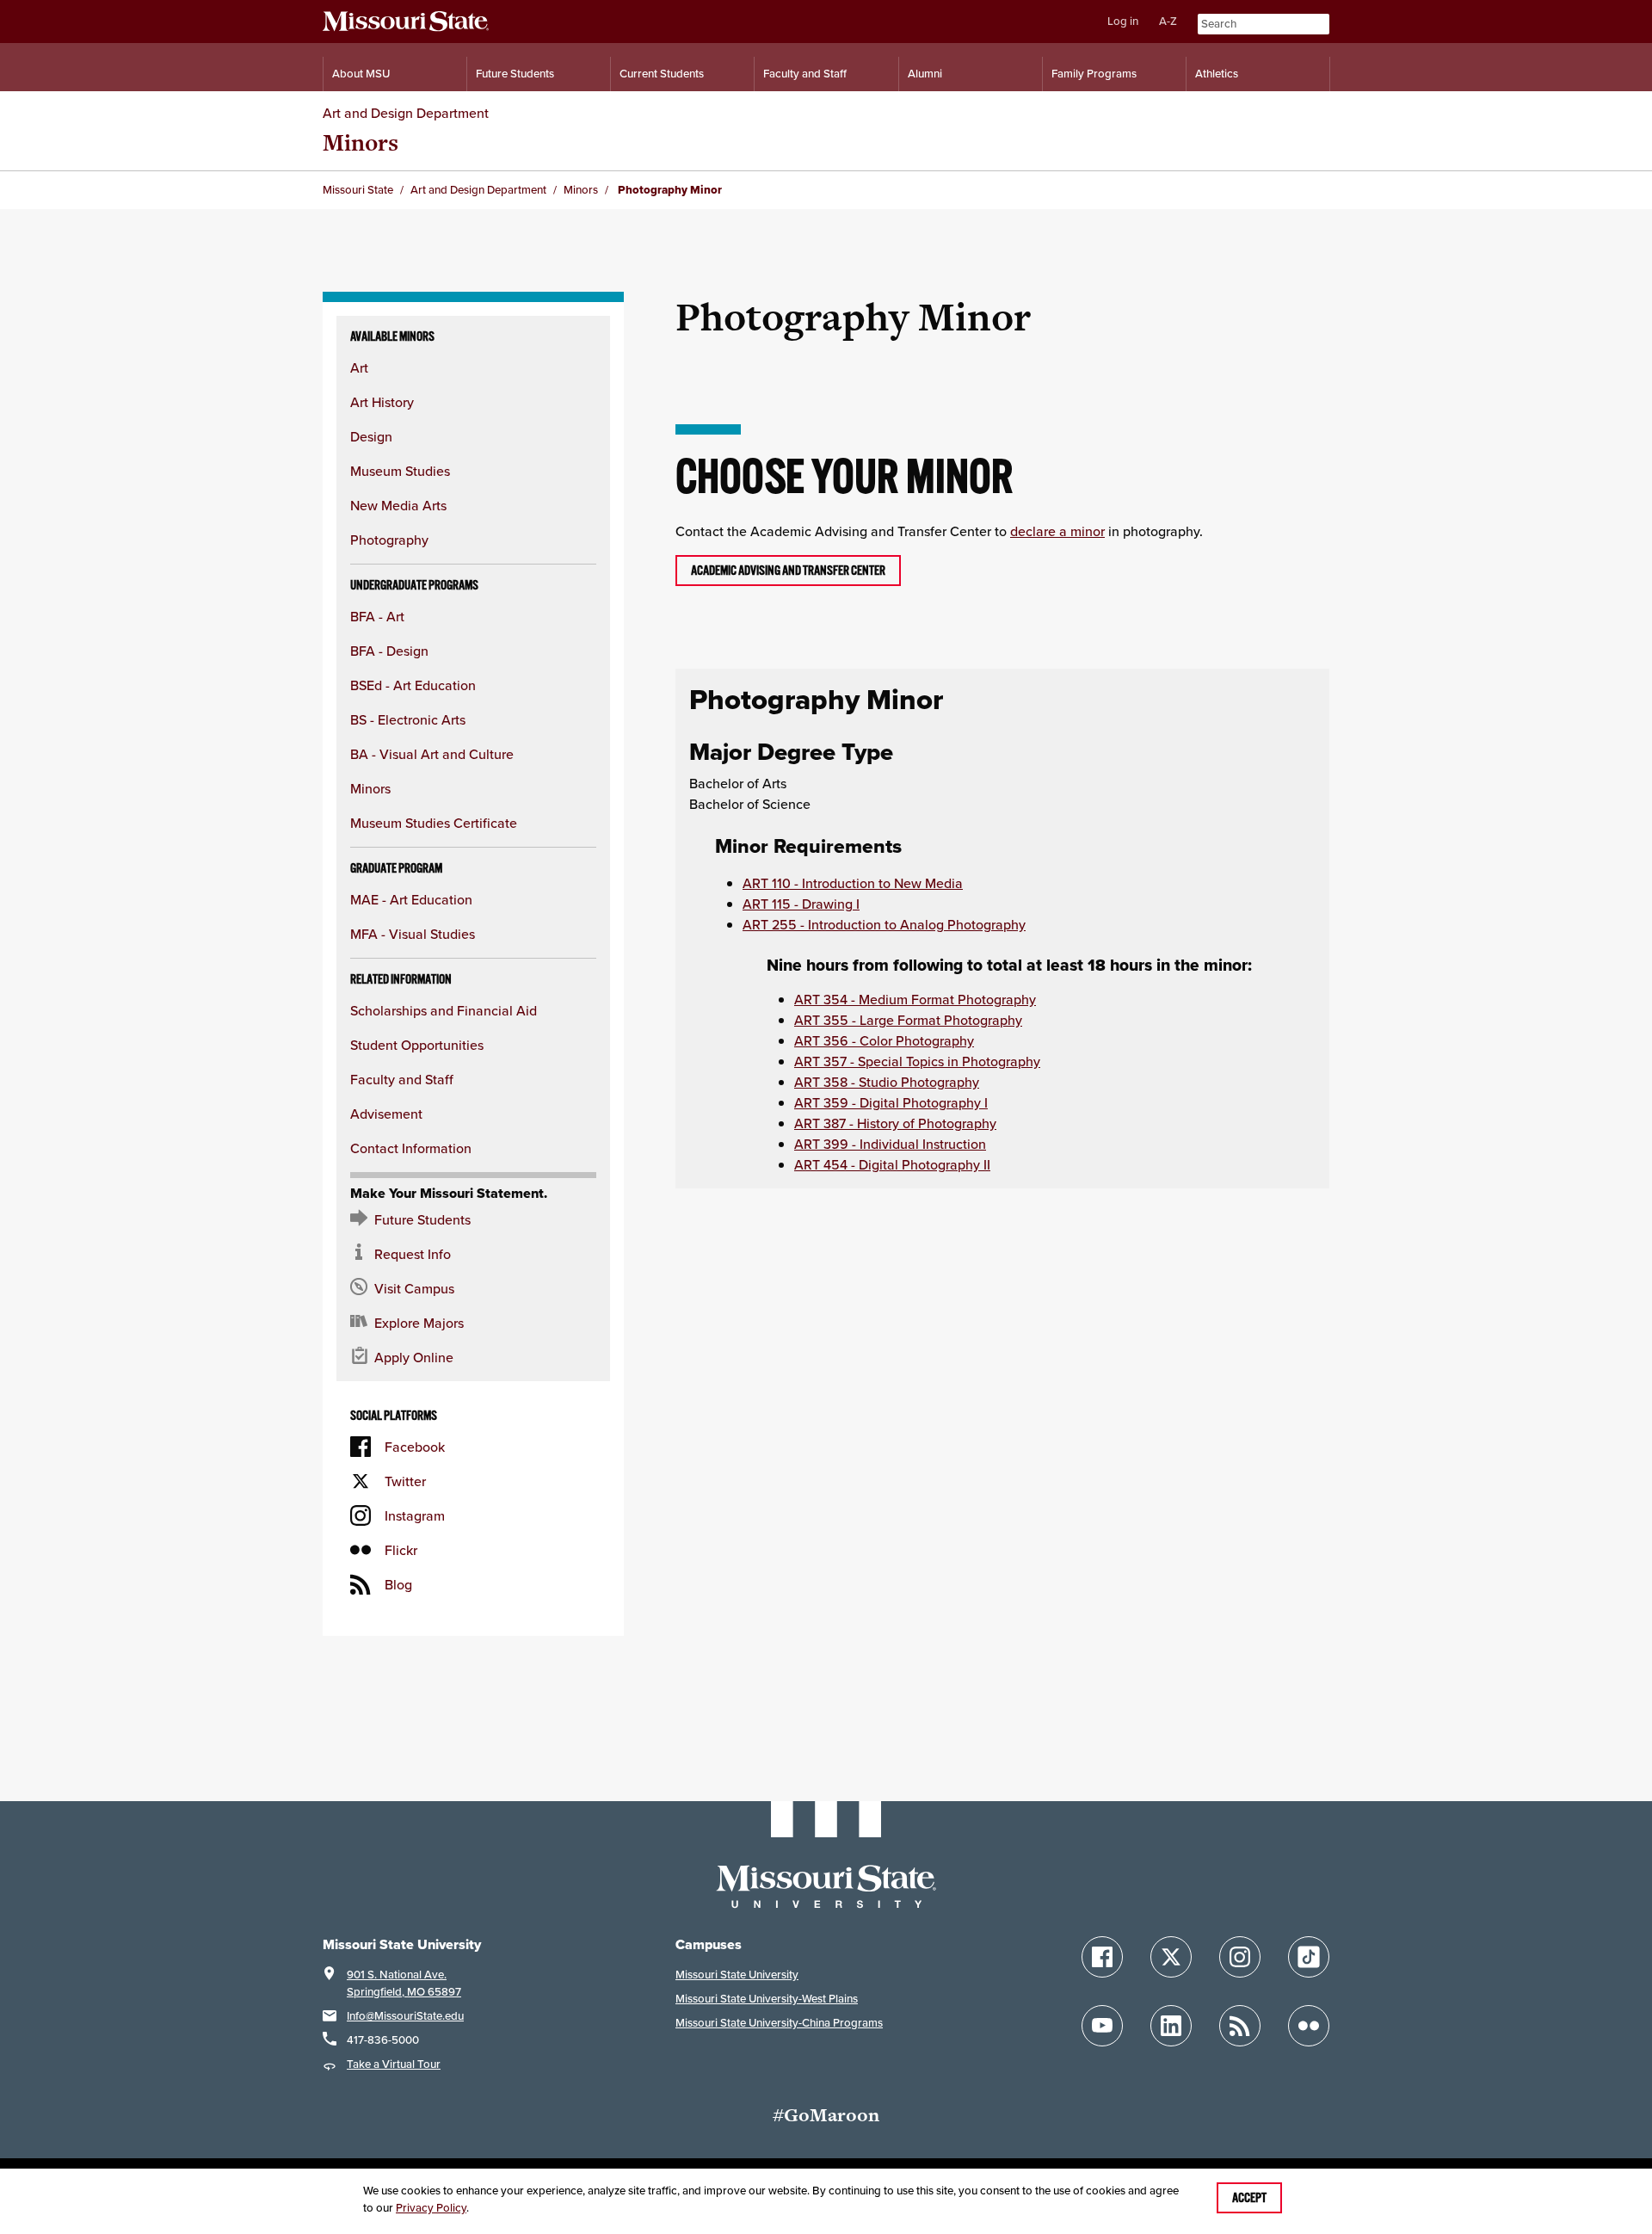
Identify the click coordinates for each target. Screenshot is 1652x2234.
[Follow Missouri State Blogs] (1240, 2026)
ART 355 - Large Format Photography (908, 1020)
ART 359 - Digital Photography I (891, 1102)
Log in (1123, 21)
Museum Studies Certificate (434, 823)
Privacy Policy (431, 2208)
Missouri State (358, 190)
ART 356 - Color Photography (884, 1040)
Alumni (925, 74)
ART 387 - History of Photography (895, 1123)
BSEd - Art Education (413, 685)
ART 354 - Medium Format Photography (915, 999)
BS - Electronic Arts (408, 719)
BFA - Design (389, 651)
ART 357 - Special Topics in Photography (917, 1061)
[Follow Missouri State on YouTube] (1102, 2026)
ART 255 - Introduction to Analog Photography (884, 924)
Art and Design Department (406, 113)
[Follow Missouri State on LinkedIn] (1171, 2026)
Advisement (386, 1114)
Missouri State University (737, 1975)
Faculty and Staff (805, 74)
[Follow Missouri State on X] (1171, 1957)
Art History (382, 402)
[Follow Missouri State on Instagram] (1240, 1957)
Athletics (1217, 74)
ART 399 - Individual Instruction (890, 1144)
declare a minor (1057, 531)
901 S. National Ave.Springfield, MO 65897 (404, 1983)
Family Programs (1094, 74)
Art (359, 367)
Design (371, 436)
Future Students (515, 74)
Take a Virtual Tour (394, 2064)
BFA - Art (377, 616)
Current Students (662, 74)
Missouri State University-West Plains (767, 1999)
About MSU (361, 74)
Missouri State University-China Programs (779, 2023)
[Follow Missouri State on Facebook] (1102, 1957)
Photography (389, 540)
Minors (361, 142)
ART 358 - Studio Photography (887, 1082)
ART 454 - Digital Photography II (892, 1164)
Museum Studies (400, 471)
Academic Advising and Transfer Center (788, 571)
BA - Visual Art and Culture (432, 754)
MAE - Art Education (411, 899)
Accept (1249, 2198)
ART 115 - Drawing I (801, 904)
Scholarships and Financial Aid (444, 1010)
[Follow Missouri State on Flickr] (1309, 2026)
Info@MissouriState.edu (405, 2016)
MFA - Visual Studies (413, 934)
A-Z (1168, 21)
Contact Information (411, 1148)
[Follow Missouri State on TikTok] (1309, 1957)
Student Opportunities (417, 1045)
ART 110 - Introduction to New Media (853, 883)
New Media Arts (398, 505)
